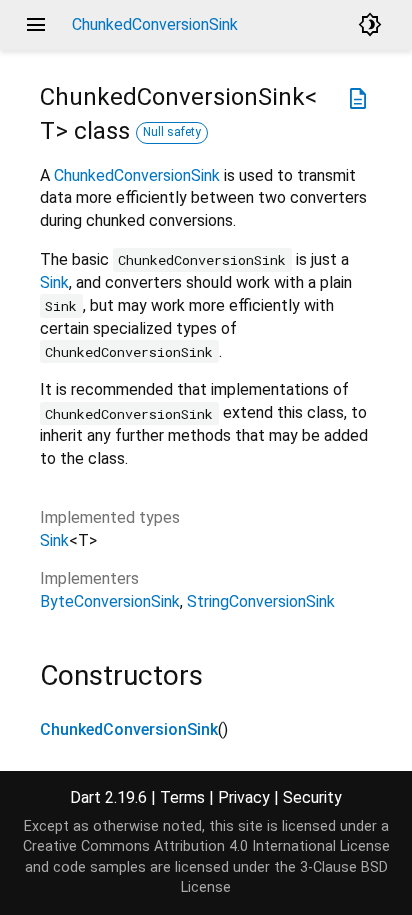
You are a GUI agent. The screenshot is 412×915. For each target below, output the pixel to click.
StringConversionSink (261, 601)
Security (312, 797)
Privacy (244, 797)
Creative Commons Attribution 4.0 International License (206, 846)
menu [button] (36, 25)
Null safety (172, 132)
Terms (182, 797)
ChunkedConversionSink (137, 175)
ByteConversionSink (110, 601)
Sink (54, 282)
